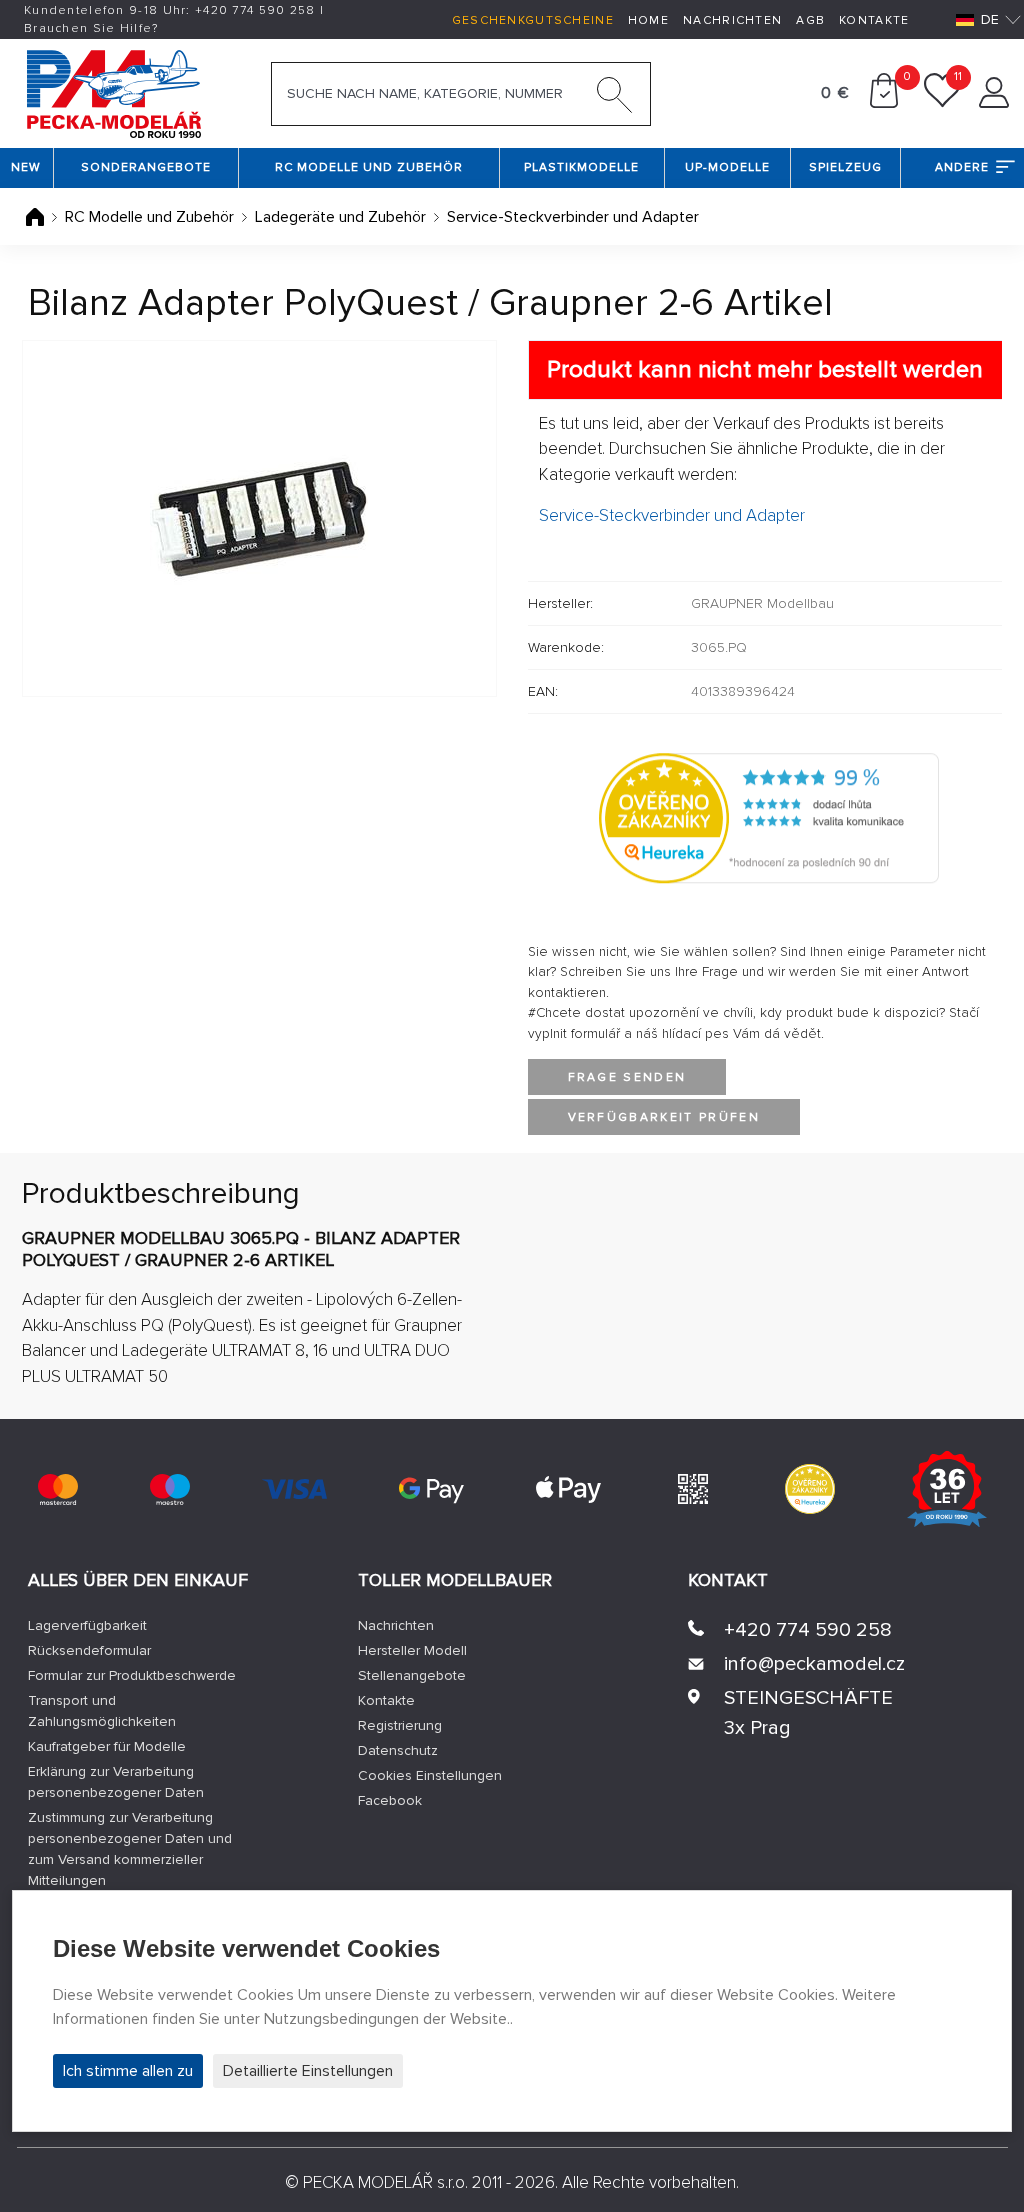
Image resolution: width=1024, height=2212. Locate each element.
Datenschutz (398, 1750)
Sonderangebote (146, 167)
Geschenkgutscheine (533, 20)
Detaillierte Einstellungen (308, 2071)
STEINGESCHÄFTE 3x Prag (808, 1713)
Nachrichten (732, 20)
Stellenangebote (412, 1675)
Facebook (390, 1800)
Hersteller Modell (412, 1650)
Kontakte (874, 20)
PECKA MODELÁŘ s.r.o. (385, 2182)
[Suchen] (615, 99)
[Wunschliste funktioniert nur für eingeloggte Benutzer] (942, 103)
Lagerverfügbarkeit (87, 1625)
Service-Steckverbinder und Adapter (573, 217)
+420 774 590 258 (808, 1630)
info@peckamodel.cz (814, 1664)
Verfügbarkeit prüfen (664, 1117)
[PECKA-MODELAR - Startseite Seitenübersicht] (113, 92)
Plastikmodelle (581, 167)
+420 (255, 10)
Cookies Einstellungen (430, 1775)
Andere (962, 167)
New (26, 167)
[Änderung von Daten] (994, 103)
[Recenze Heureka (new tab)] (810, 1489)
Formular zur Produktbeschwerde (132, 1675)
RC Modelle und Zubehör (369, 167)
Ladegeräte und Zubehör (340, 217)
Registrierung (400, 1725)
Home (648, 20)
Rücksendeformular (89, 1650)
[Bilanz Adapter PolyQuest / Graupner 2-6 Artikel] (259, 519)
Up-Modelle (727, 167)
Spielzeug (845, 167)
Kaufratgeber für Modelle (107, 1746)
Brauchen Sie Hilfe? (91, 28)
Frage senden (627, 1077)
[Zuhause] (37, 217)
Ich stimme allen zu (128, 2071)
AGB (810, 20)
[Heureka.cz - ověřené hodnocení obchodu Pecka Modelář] (769, 817)
